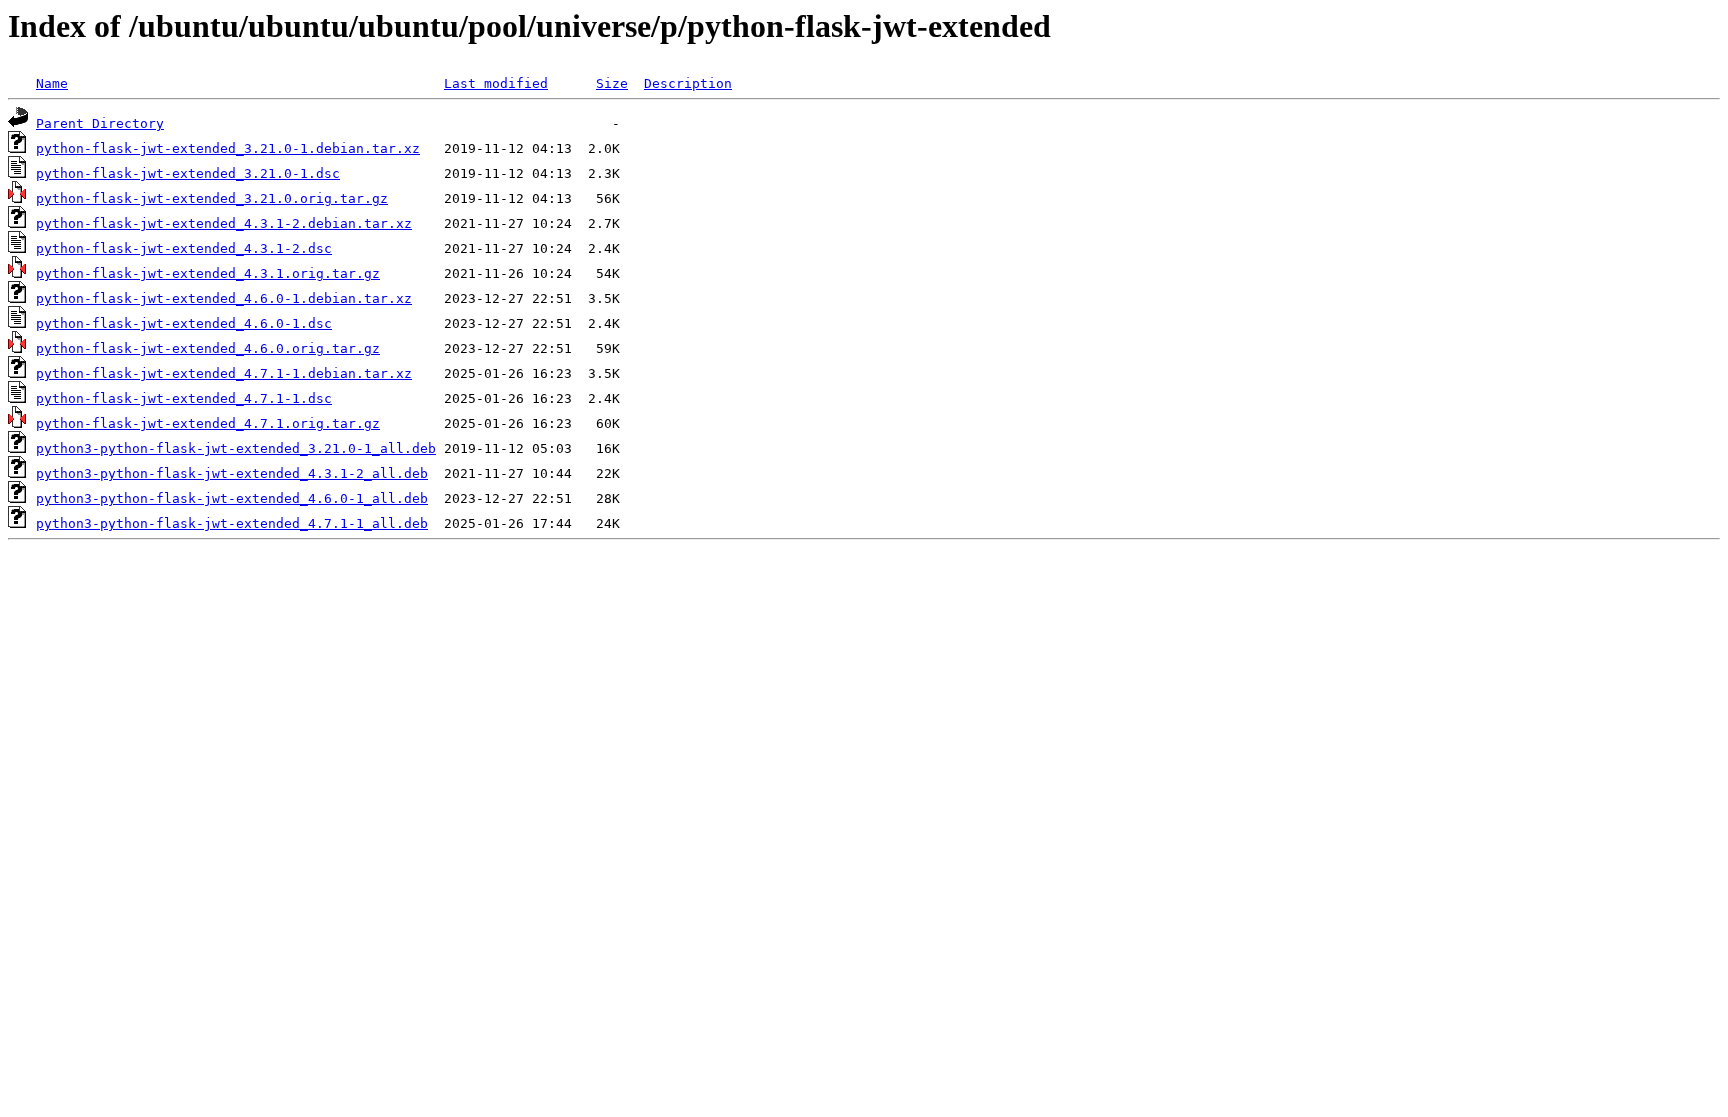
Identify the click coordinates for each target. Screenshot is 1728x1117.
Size (612, 83)
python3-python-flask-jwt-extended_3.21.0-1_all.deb (236, 448)
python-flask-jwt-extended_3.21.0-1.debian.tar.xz (228, 148)
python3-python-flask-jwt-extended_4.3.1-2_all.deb (232, 473)
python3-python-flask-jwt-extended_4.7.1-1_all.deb (232, 523)
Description (688, 83)
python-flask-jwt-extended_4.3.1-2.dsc (184, 248)
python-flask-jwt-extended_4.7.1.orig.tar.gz (208, 423)
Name (52, 83)
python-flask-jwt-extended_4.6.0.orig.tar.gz (208, 348)
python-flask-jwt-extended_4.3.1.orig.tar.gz (208, 273)
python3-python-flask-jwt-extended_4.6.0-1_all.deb (232, 498)
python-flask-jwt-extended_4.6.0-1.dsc (184, 323)
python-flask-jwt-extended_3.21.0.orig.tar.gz (212, 198)
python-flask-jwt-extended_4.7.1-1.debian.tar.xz (224, 373)
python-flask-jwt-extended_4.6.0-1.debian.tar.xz (224, 298)
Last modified (496, 83)
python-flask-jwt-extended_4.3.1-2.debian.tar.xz (224, 223)
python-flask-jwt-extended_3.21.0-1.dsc (188, 173)
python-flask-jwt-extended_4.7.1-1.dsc (184, 398)
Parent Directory (100, 123)
